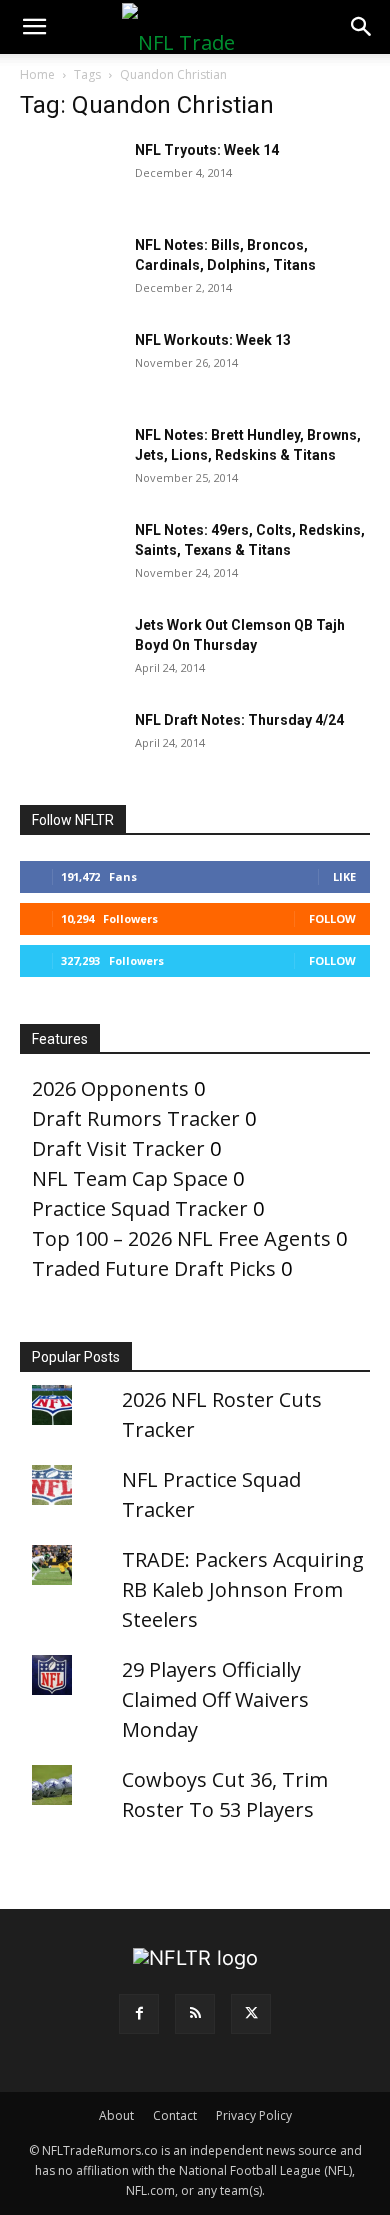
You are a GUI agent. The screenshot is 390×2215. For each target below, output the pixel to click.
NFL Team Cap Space (130, 1178)
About (116, 2115)
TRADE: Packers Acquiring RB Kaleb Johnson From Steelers (243, 1589)
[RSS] (195, 2014)
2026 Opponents (110, 1088)
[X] (251, 2014)
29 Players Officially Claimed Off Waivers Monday (215, 1699)
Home (37, 74)
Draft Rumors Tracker (136, 1118)
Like (344, 876)
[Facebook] (139, 2014)
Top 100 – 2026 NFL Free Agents (181, 1238)
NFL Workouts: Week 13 (213, 340)
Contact (175, 2115)
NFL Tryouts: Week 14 (207, 150)
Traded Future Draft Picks (154, 1268)
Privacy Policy (254, 2115)
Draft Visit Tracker (118, 1148)
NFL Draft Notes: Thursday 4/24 (239, 720)
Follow (332, 918)
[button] (34, 27)
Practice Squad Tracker (140, 1208)
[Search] (362, 27)
